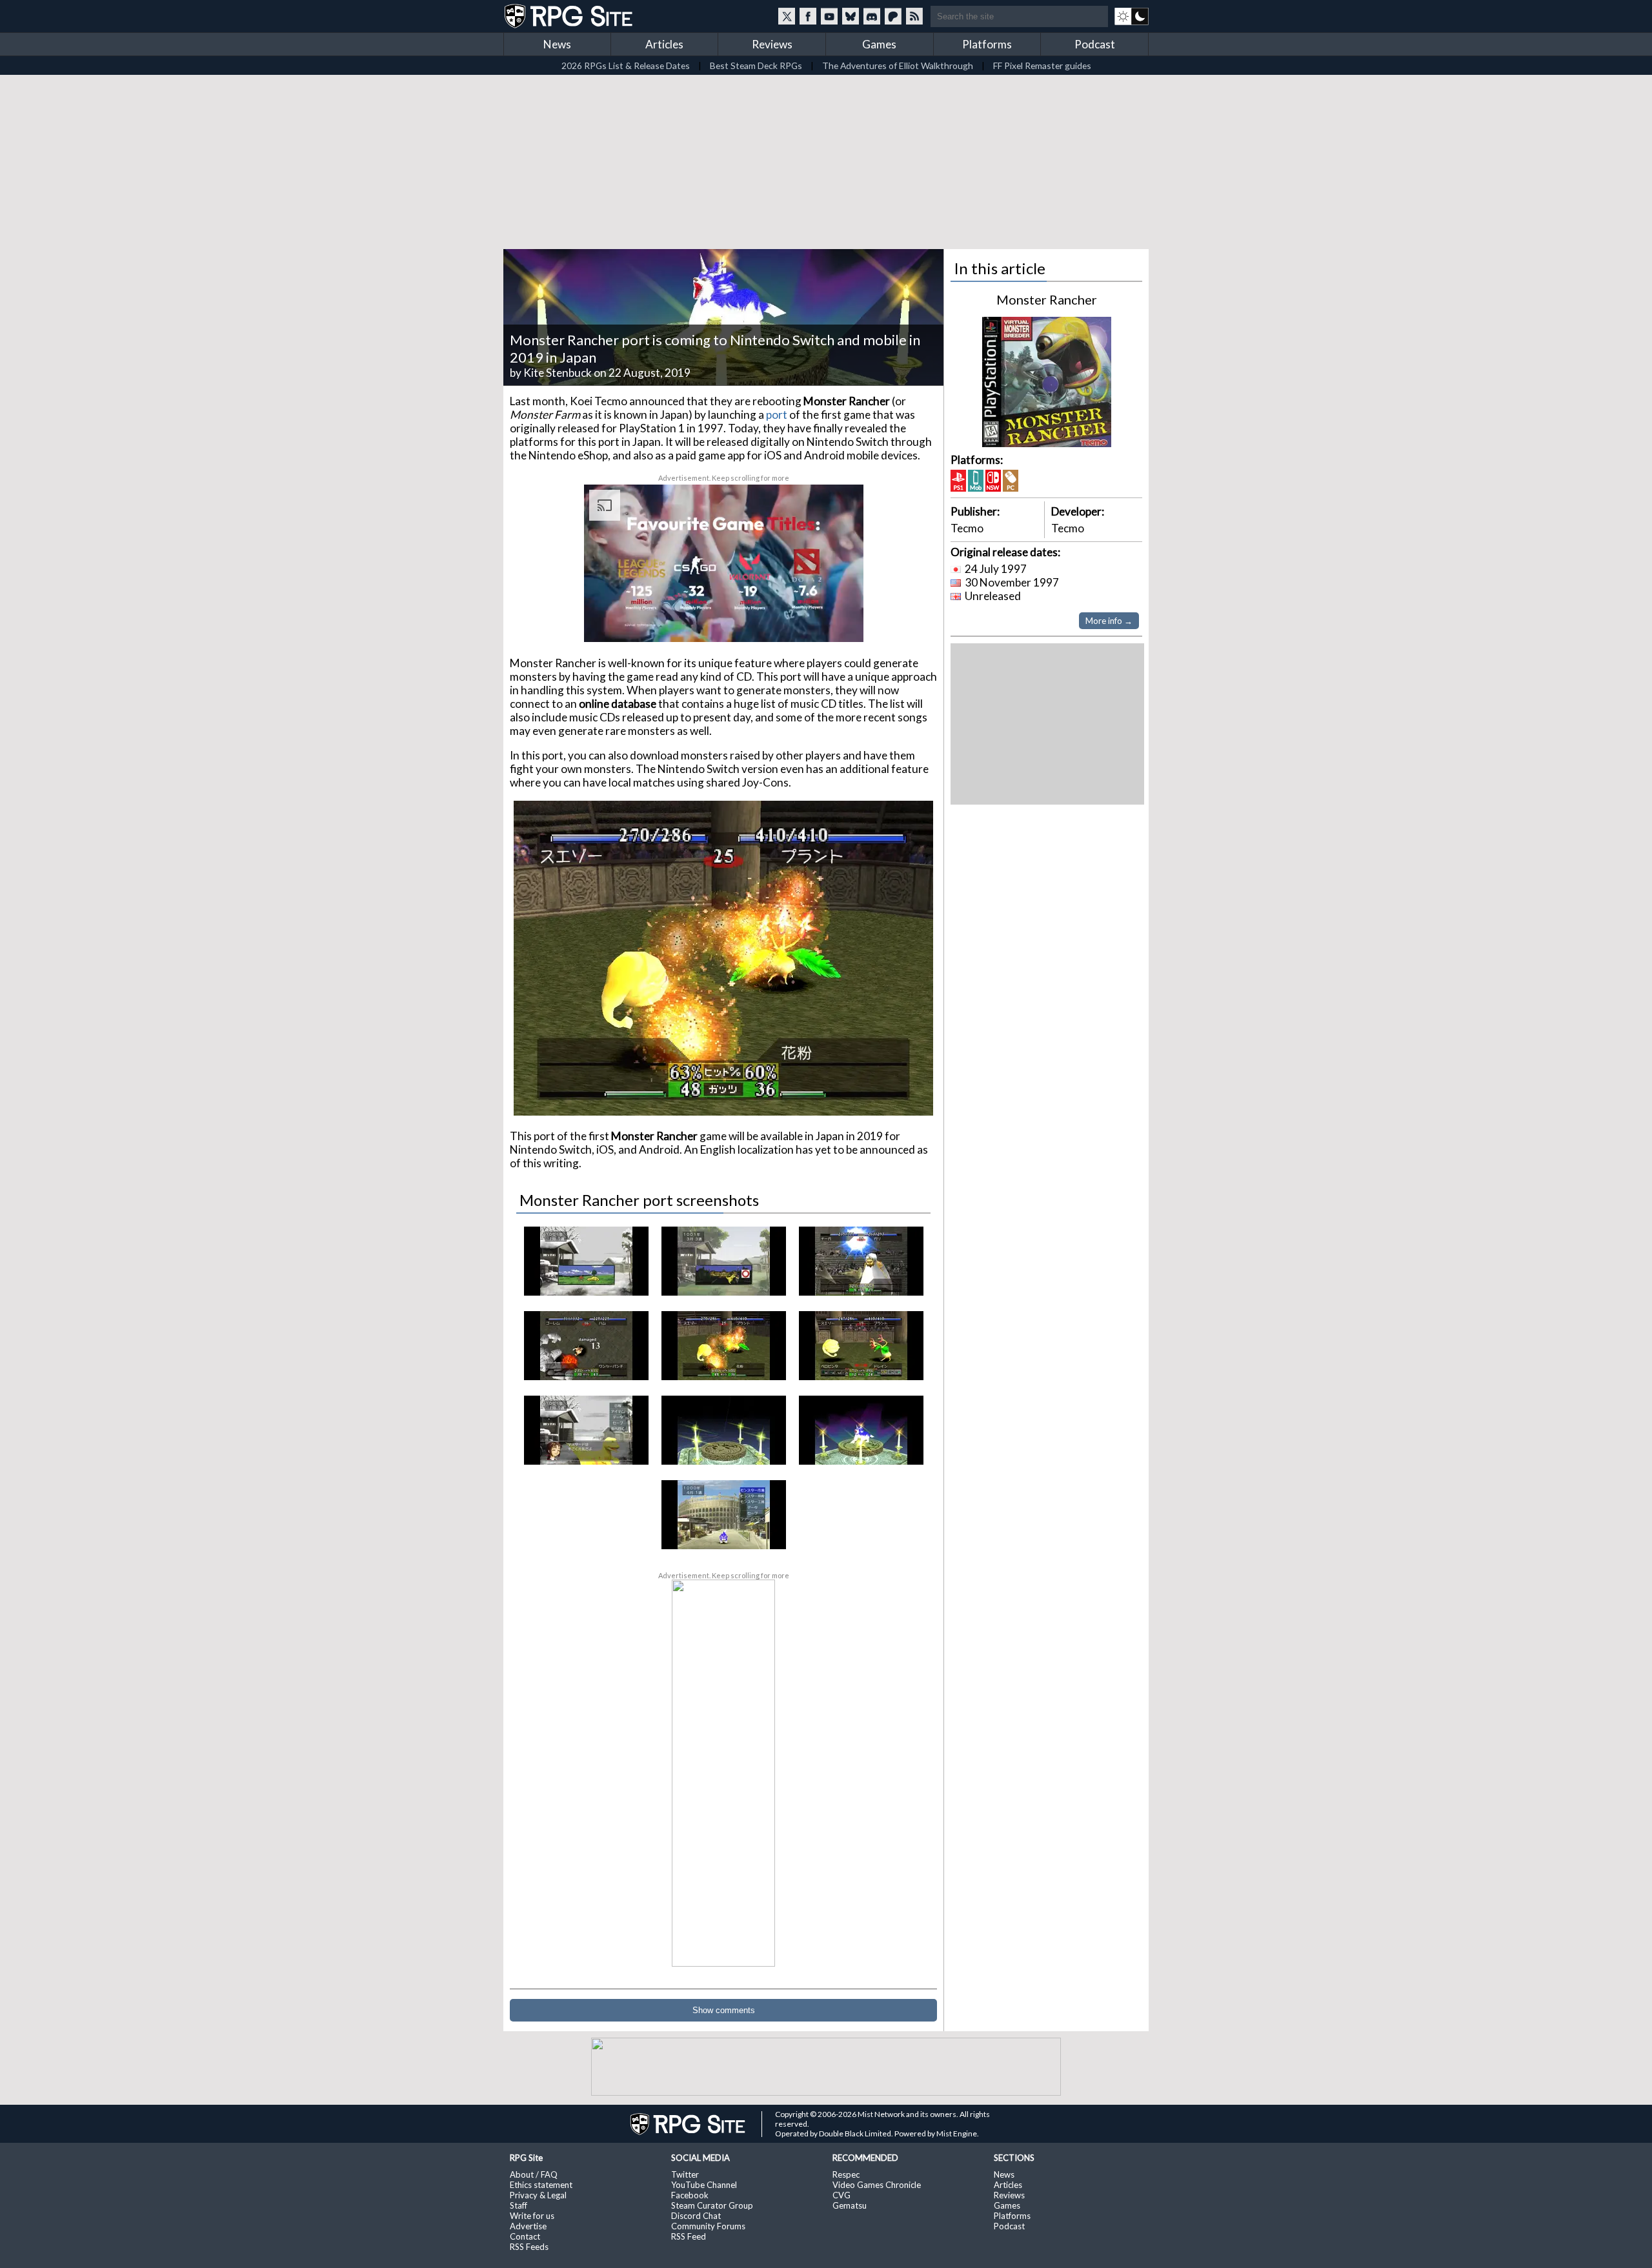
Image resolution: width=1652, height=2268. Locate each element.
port (777, 415)
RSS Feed (689, 2236)
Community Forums (708, 2226)
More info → (1109, 621)
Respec (846, 2174)
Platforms (987, 44)
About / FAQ (534, 2174)
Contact (525, 2236)
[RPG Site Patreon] (893, 16)
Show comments (724, 2010)
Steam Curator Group (712, 2205)
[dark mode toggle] (1132, 16)
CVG (841, 2195)
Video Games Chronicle (877, 2185)
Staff (519, 2205)
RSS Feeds (529, 2247)
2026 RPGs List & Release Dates (626, 65)
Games (879, 44)
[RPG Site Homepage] (570, 16)
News (557, 44)
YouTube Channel (704, 2185)
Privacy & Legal (538, 2195)
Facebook (690, 2195)
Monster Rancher (1047, 299)
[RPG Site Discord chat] (872, 16)
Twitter (685, 2174)
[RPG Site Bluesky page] (851, 16)
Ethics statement (541, 2185)
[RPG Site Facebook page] (808, 16)
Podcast (1095, 44)
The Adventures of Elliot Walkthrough (898, 65)
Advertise (528, 2226)
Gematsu (850, 2205)
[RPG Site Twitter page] (787, 16)
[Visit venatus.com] (838, 621)
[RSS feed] (914, 16)
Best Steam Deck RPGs (756, 65)
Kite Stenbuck (558, 373)
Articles (664, 44)
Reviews (772, 44)
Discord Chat (696, 2216)
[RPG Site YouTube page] (829, 16)
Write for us (532, 2216)
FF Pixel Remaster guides (1042, 65)
